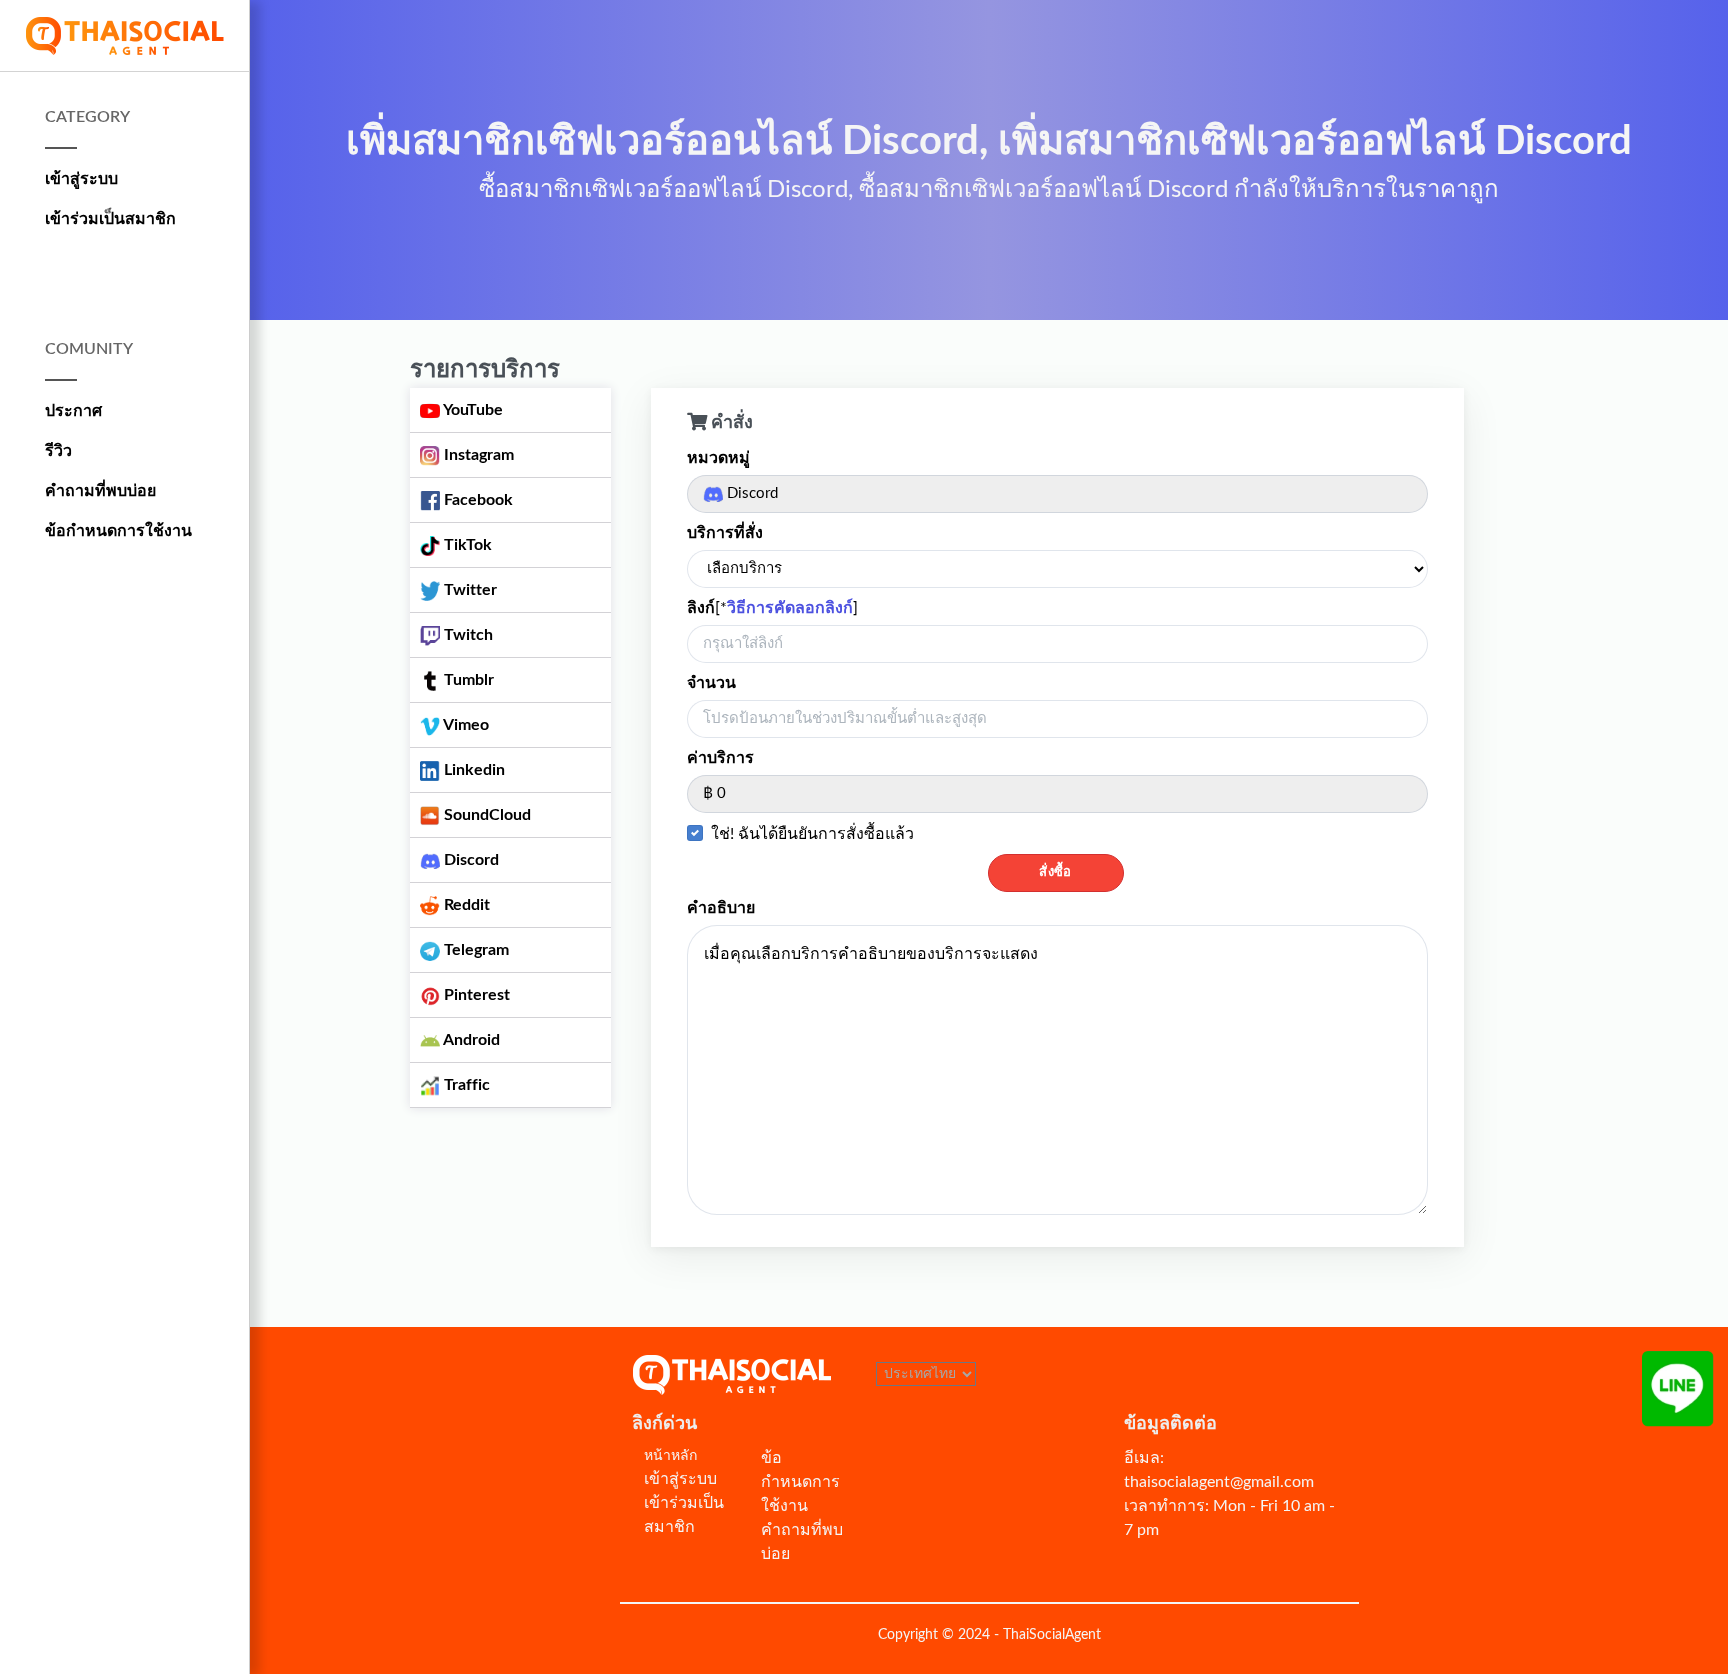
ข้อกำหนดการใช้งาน (118, 531)
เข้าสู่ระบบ (81, 179)
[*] (772, 608)
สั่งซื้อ (1055, 872)
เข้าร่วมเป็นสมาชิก (110, 219)
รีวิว (58, 451)
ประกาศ (73, 411)
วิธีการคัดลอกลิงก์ (790, 608)
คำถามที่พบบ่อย (100, 491)
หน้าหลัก (670, 1456)
